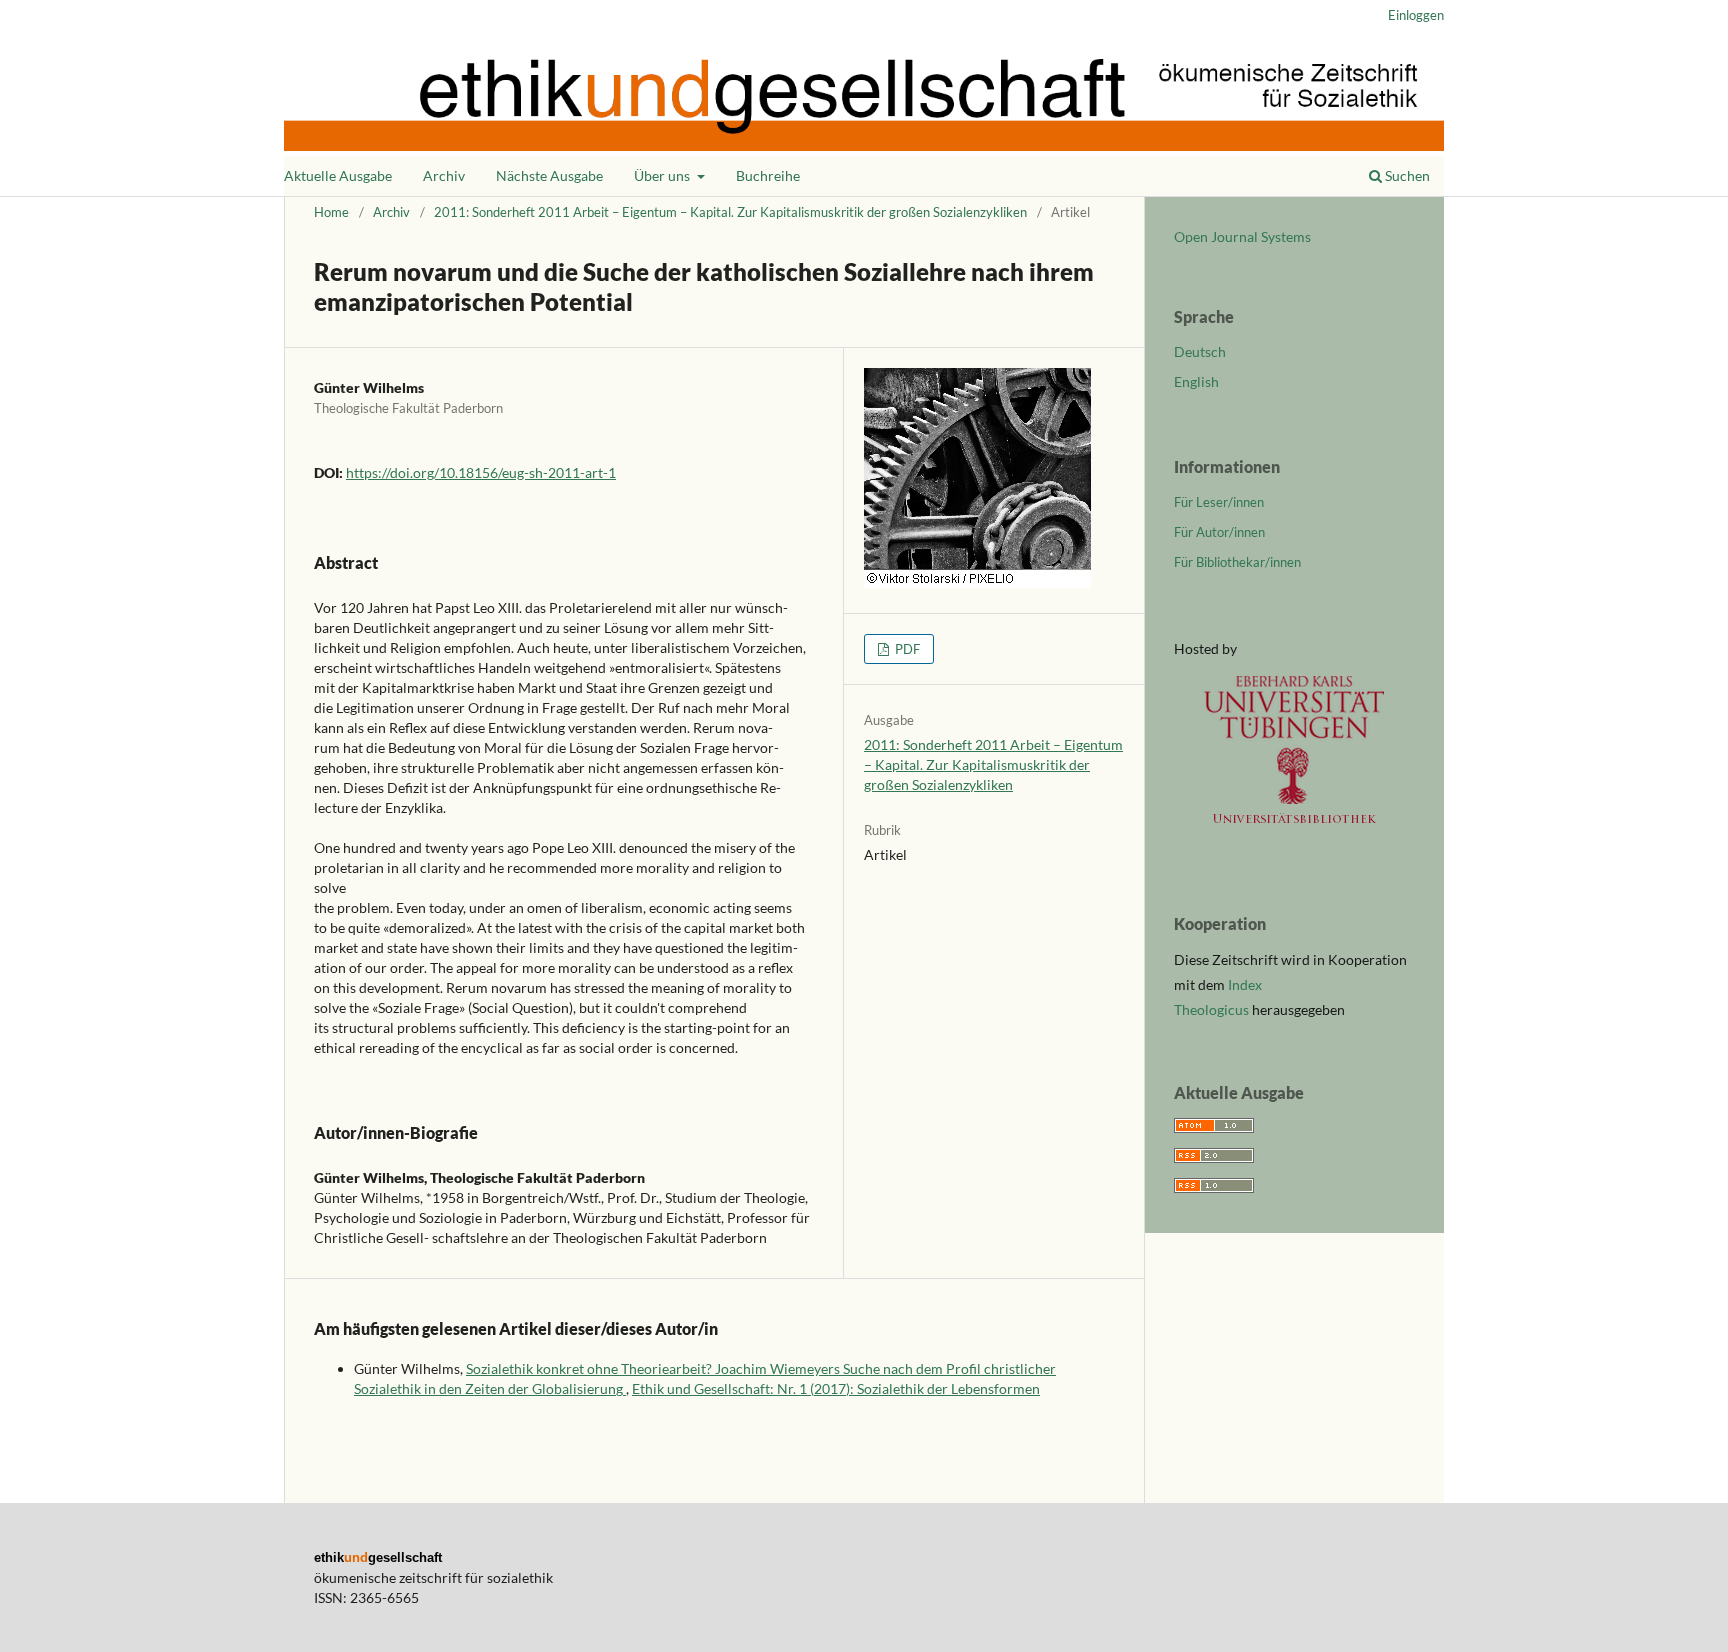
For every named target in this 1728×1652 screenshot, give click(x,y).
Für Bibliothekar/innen (1237, 562)
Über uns (663, 175)
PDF (906, 649)
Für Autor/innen (1219, 532)
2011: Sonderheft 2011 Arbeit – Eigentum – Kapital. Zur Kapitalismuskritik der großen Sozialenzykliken (730, 212)
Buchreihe (768, 175)
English (1196, 381)
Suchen (1406, 175)
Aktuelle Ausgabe (338, 175)
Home (331, 212)
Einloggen (1416, 15)
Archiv (444, 175)
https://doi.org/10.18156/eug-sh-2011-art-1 (481, 472)
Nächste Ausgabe (549, 175)
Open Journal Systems (1242, 236)
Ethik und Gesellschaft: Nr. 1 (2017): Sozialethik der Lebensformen (836, 1388)
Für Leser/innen (1219, 502)
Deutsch (1200, 351)
